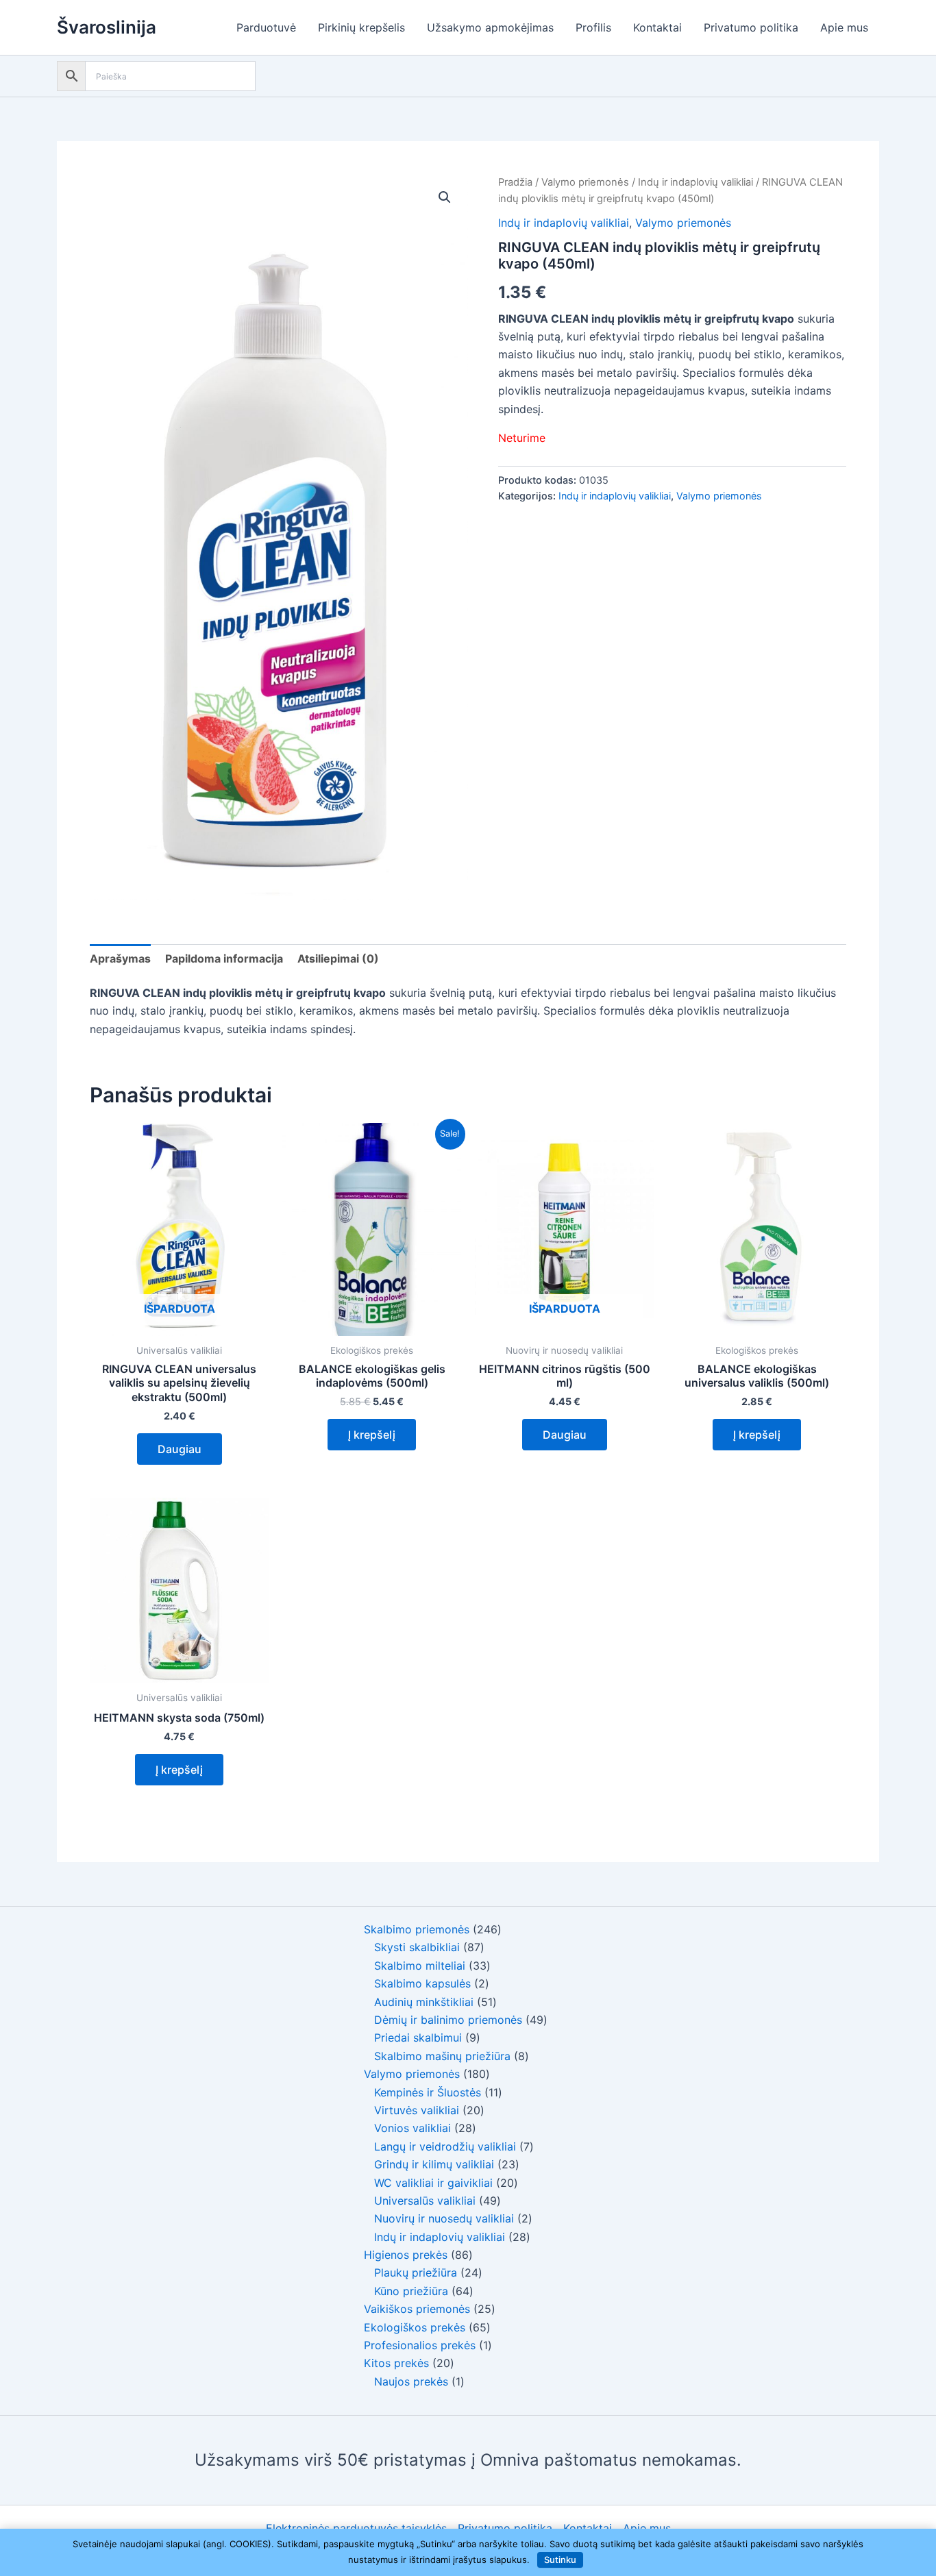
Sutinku (560, 2560)
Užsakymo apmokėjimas (490, 27)
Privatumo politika (751, 27)
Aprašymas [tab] (120, 958)
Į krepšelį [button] (372, 1435)
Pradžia (515, 182)
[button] (445, 197)
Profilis (593, 27)
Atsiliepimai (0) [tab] (338, 958)
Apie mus (844, 27)
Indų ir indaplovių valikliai (695, 182)
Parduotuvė (266, 27)
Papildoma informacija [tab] (224, 958)
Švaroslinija (107, 27)
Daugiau (180, 1449)
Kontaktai (657, 27)
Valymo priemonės (585, 182)
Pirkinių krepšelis (361, 27)
